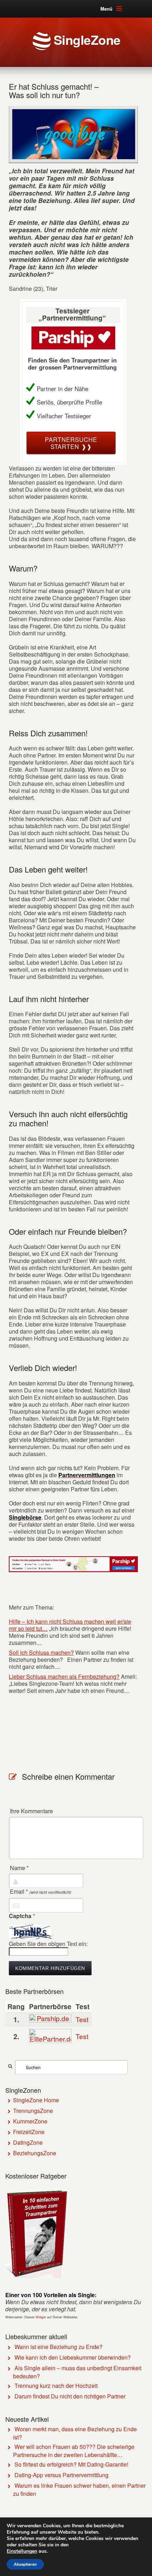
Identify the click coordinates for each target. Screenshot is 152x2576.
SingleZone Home (36, 2100)
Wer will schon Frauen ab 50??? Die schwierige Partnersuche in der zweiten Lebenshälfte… (74, 2451)
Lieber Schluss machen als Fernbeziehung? (64, 1676)
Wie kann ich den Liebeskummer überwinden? (73, 2357)
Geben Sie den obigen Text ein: (48, 1944)
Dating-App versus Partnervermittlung (62, 2475)
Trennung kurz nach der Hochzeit (56, 2386)
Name (19, 1868)
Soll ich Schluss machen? (41, 1652)
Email (41, 1892)
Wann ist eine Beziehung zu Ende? (59, 2347)
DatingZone (28, 2142)
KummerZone (30, 2121)
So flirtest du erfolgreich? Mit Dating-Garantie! (71, 2464)
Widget (41, 2317)
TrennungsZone (33, 2111)
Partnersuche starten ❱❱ (71, 443)
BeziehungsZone (35, 2153)
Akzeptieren (25, 2564)
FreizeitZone (29, 2132)
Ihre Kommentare (31, 1811)
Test (82, 2019)
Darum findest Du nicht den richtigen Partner (70, 2396)
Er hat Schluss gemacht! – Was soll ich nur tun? (54, 91)
